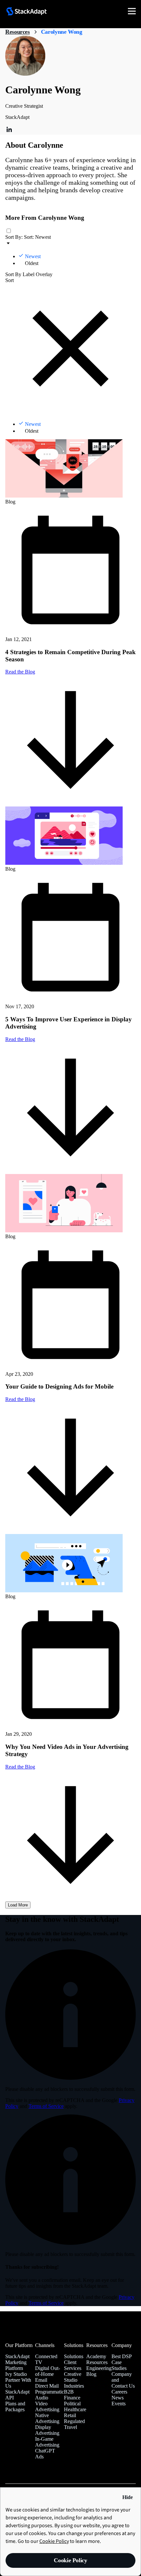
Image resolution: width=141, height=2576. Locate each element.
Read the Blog (20, 1767)
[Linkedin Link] (9, 132)
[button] (108, 11)
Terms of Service (46, 2106)
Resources (18, 32)
